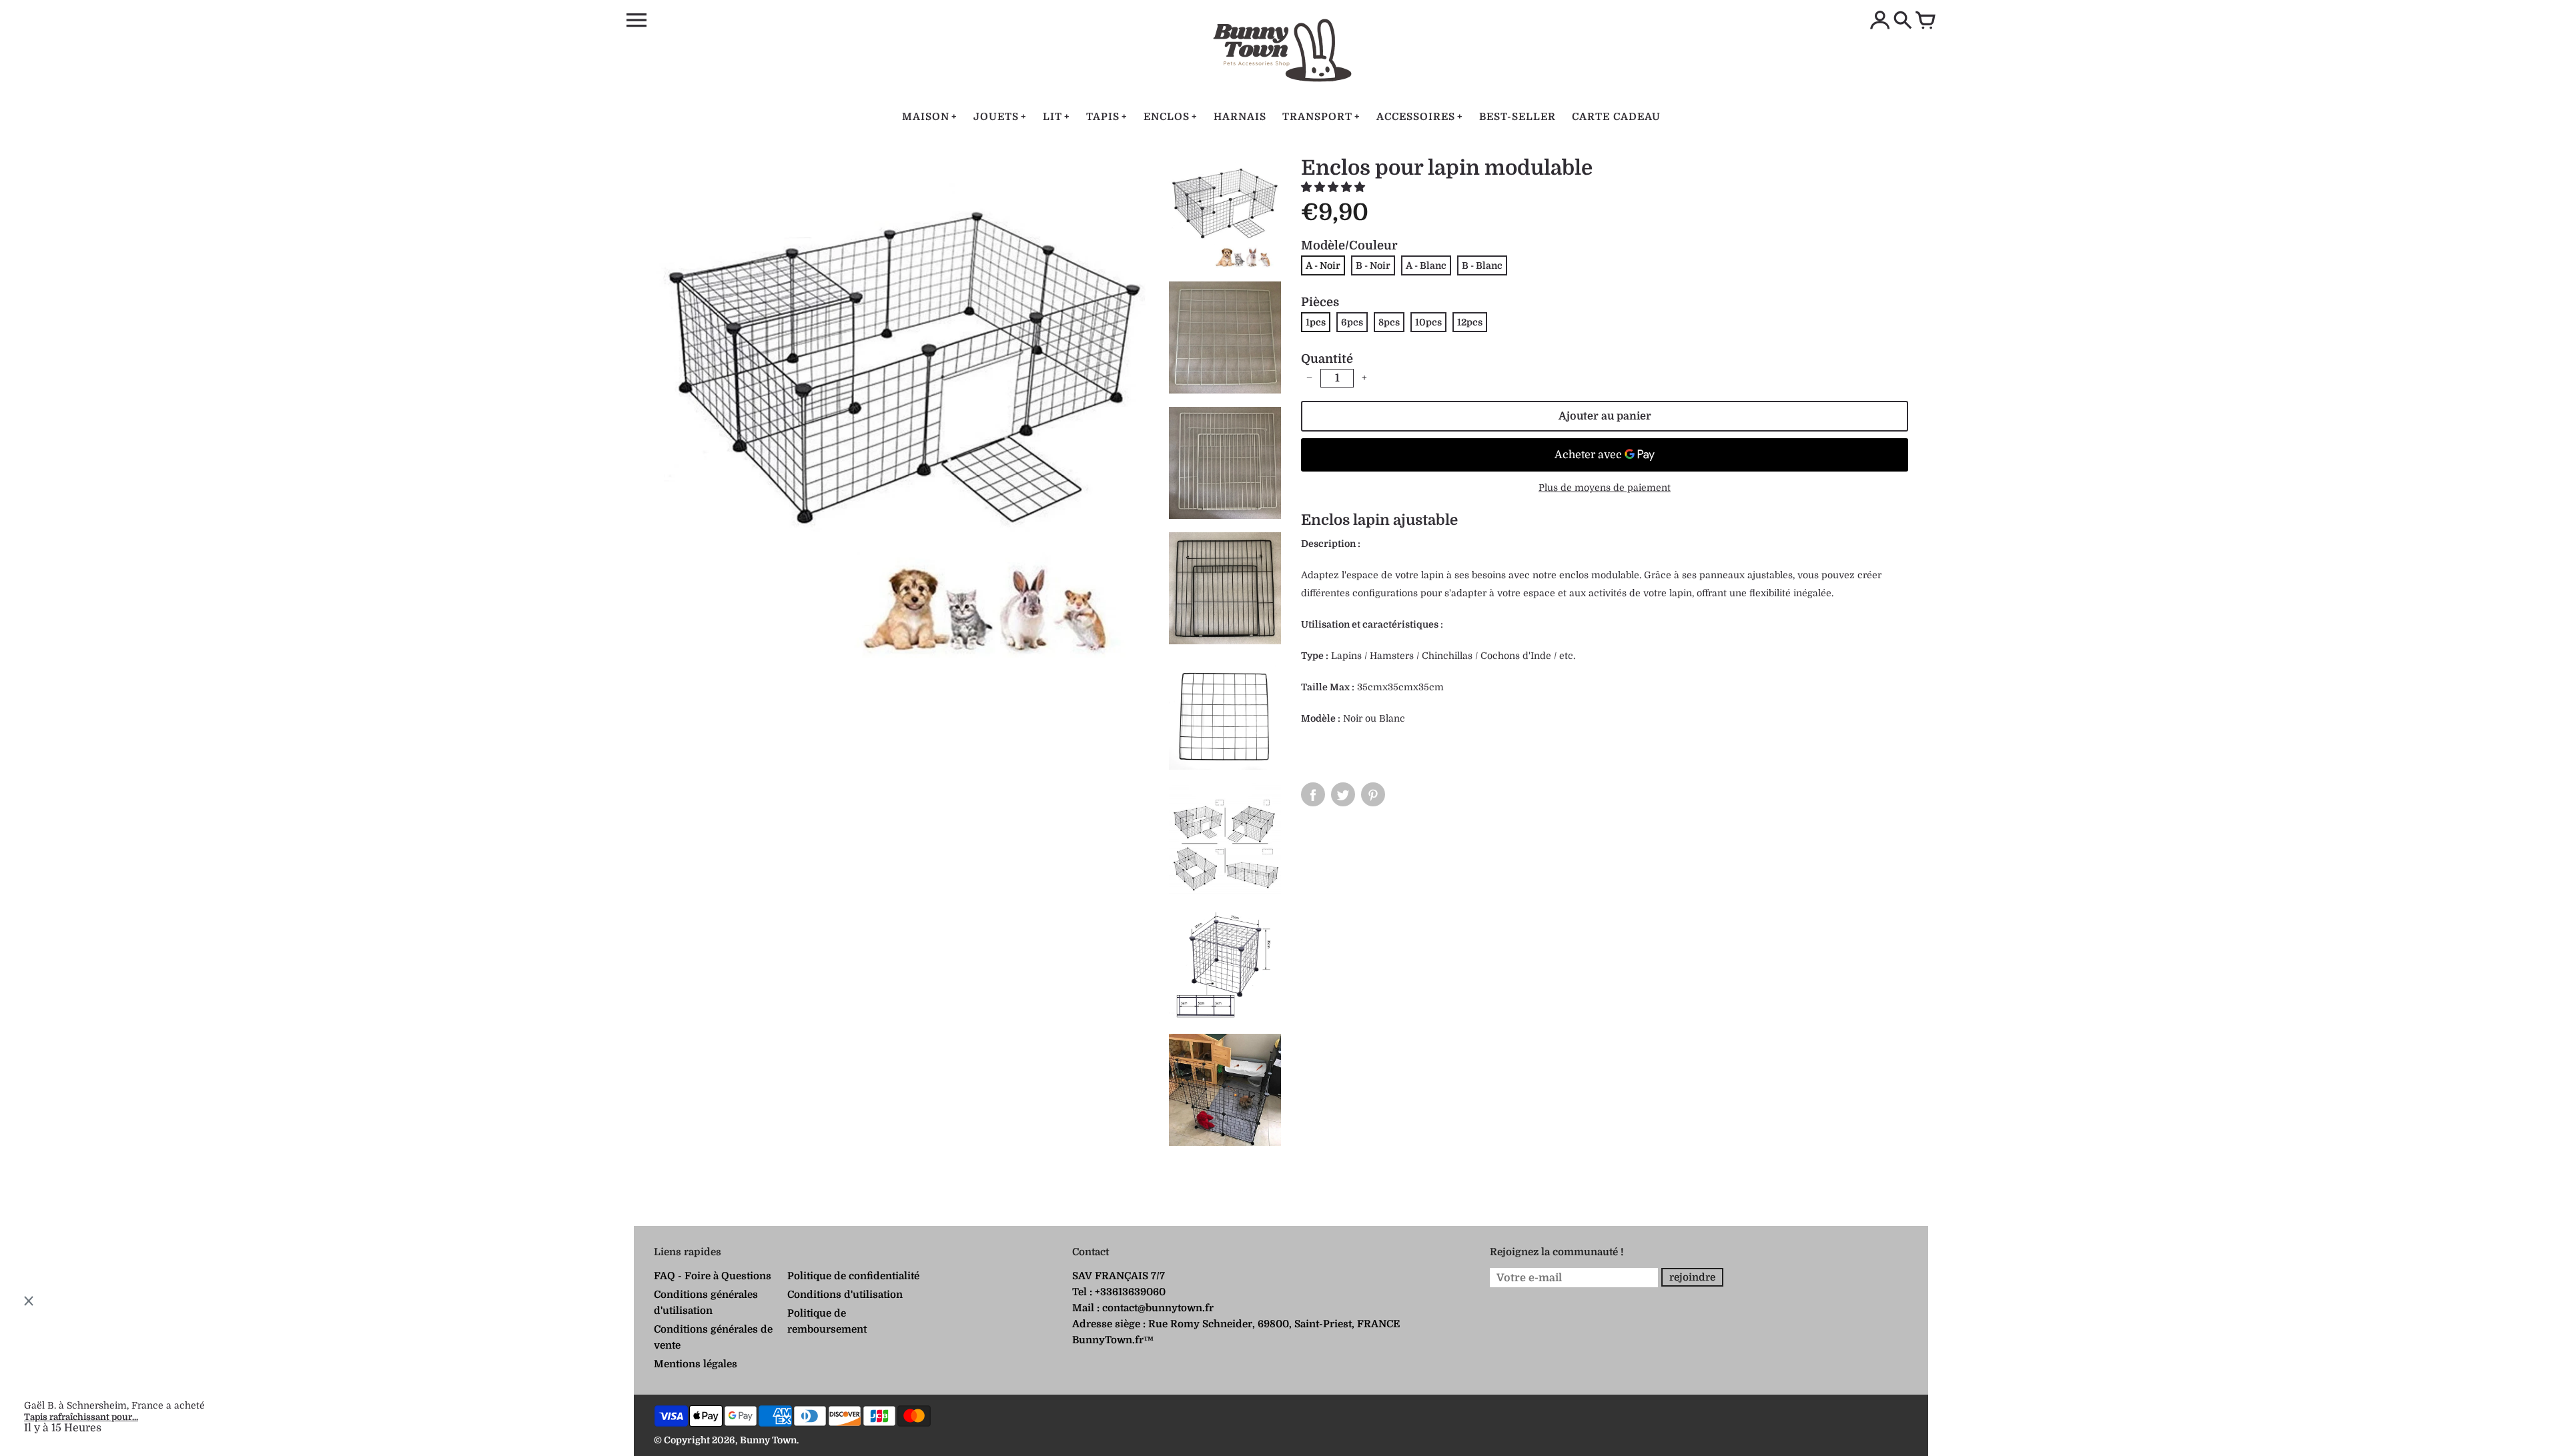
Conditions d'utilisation (845, 1295)
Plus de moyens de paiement (1605, 488)
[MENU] (636, 21)
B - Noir (1373, 265)
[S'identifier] (1880, 21)
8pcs (1389, 322)
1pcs (1316, 322)
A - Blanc (1426, 265)
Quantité (1327, 359)
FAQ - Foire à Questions (713, 1276)
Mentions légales (696, 1364)
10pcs (1428, 322)
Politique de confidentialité (853, 1276)
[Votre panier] (1926, 21)
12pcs (1470, 322)
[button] (1334, 187)
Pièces (1320, 302)
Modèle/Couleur (1349, 245)
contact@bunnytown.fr (1158, 1308)
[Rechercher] (1903, 21)
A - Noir (1323, 265)
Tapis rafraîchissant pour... (81, 1417)
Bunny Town (768, 1440)
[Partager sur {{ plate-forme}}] (1313, 794)
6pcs (1352, 322)
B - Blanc (1482, 265)
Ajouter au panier (1605, 416)
